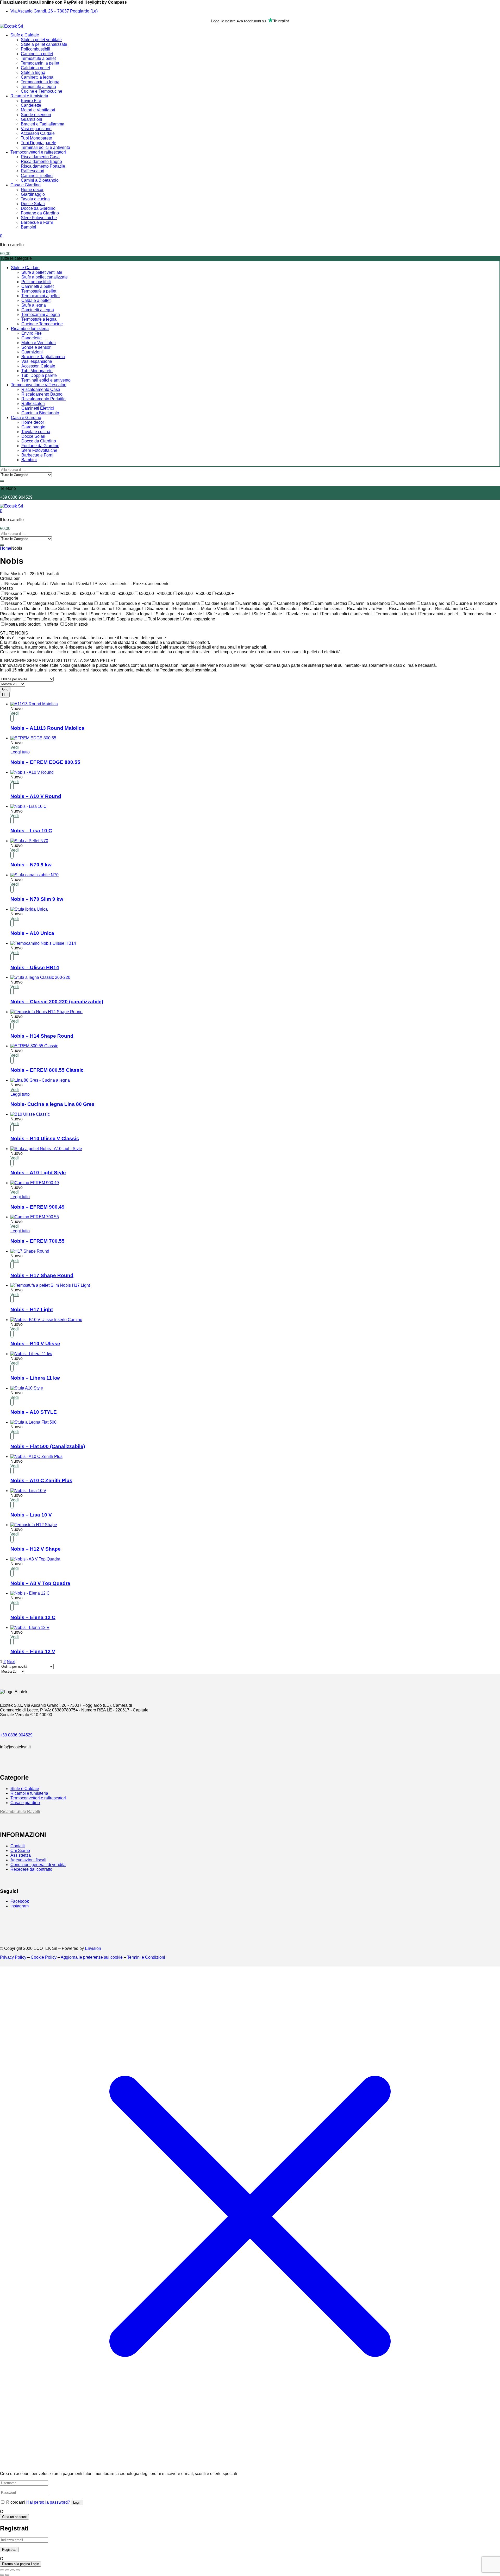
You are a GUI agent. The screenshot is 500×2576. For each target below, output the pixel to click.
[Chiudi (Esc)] (18, 2570)
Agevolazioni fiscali (28, 1860)
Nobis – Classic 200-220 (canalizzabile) (57, 1002)
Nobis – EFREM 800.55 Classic (47, 1070)
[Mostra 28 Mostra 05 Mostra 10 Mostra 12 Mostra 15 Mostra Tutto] (12, 684)
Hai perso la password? (48, 2502)
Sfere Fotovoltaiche (39, 218)
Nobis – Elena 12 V (33, 1651)
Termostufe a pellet (38, 58)
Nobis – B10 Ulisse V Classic (45, 1138)
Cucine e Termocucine (42, 91)
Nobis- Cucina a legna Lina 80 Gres (52, 1104)
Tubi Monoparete (36, 138)
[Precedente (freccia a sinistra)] (2, 2575)
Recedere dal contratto (31, 1869)
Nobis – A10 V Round (36, 796)
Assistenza (21, 1855)
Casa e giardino (25, 1803)
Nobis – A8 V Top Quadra (40, 1583)
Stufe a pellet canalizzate (44, 44)
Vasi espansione (36, 129)
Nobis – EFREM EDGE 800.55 (45, 762)
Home (6, 548)
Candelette (31, 105)
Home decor (32, 190)
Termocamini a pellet (40, 63)
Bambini (29, 227)
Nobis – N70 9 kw (31, 865)
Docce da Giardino (38, 208)
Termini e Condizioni (146, 1957)
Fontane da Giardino (40, 213)
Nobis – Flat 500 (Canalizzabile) (48, 1446)
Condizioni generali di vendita (38, 1865)
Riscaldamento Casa (40, 157)
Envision (93, 1948)
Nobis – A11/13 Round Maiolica (47, 728)
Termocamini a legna (40, 82)
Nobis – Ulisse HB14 (35, 967)
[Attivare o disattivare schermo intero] (7, 2570)
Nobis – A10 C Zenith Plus (41, 1480)
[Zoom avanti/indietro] (2, 2570)
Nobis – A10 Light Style (38, 1173)
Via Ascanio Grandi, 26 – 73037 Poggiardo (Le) (54, 11)
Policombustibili (36, 49)
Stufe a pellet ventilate (41, 40)
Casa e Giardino (26, 185)
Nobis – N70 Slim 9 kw (37, 899)
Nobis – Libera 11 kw (35, 1378)
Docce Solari (33, 204)
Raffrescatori (33, 171)
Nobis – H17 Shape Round (42, 1275)
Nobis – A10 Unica (32, 933)
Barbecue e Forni (37, 222)
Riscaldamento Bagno (41, 161)
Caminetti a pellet (37, 54)
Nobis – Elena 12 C (33, 1617)
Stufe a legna (33, 72)
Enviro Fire (31, 101)
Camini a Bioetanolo (40, 180)
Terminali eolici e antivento (45, 147)
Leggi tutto (20, 752)
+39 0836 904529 (16, 497)
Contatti (18, 1846)
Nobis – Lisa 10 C (31, 831)
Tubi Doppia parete (39, 143)
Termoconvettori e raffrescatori (38, 152)
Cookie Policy (44, 1957)
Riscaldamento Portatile (43, 166)
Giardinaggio (33, 194)
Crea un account (14, 2517)
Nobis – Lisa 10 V (31, 1515)
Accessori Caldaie (38, 133)
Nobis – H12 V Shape (36, 1549)
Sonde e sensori (36, 115)
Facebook (20, 1901)
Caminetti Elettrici (37, 176)
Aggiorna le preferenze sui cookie (92, 1957)
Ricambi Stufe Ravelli (20, 1812)
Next (11, 1662)
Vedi (15, 713)
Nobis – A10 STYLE (34, 1412)
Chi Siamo (20, 1851)
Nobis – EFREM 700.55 (37, 1241)
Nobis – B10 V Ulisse (35, 1344)
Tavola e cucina (35, 199)
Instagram (20, 1906)
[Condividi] (12, 2570)
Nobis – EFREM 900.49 (37, 1207)
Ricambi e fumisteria (29, 96)
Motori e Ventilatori (38, 110)
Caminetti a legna (37, 77)
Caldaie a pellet (35, 68)
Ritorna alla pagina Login (21, 2564)
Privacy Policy (13, 1957)
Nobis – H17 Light (32, 1309)
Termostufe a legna (38, 87)
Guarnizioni (32, 119)
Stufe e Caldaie (25, 35)
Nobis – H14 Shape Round (42, 1036)
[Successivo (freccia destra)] (7, 2575)
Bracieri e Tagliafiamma (43, 124)
